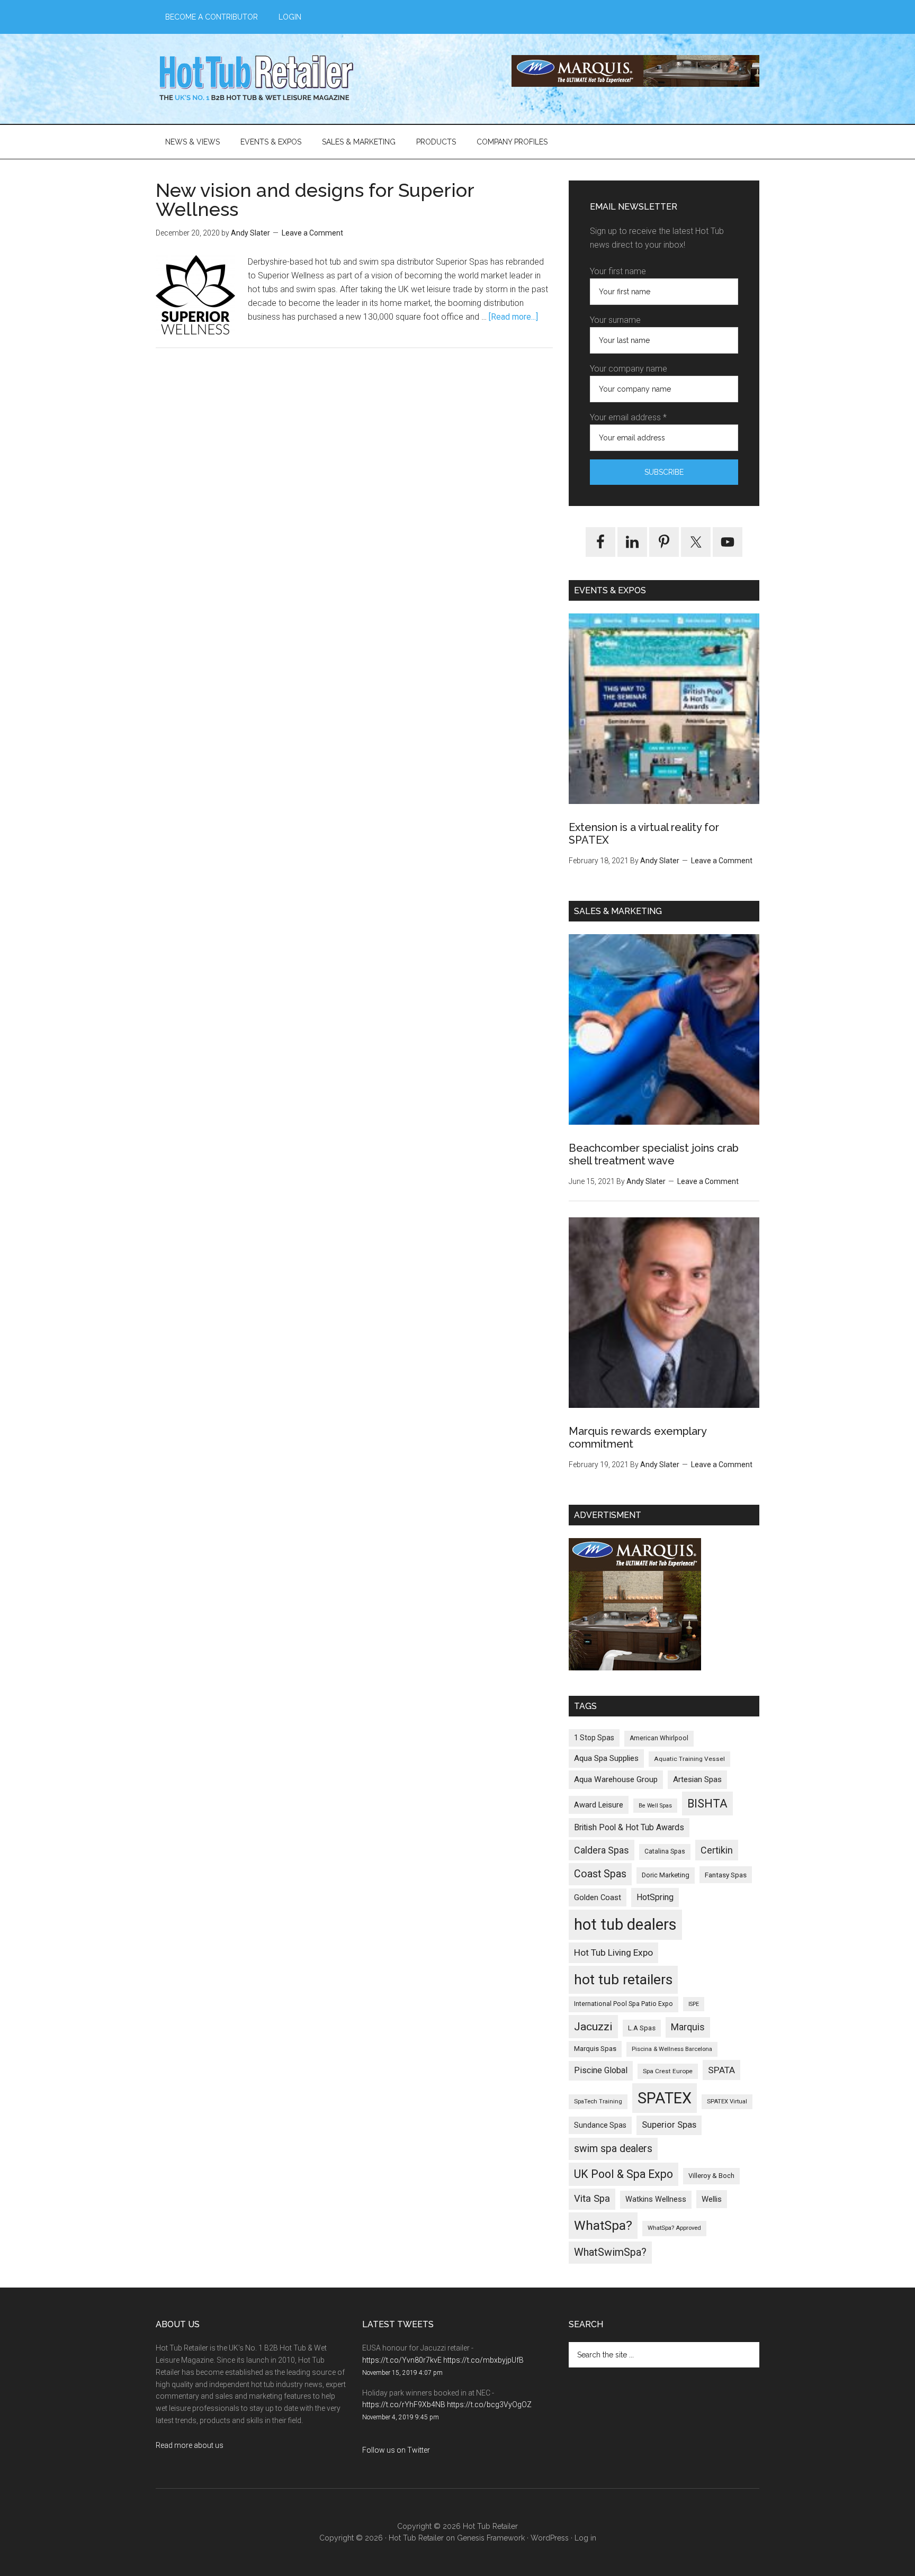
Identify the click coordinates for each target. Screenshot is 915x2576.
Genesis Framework (491, 2538)
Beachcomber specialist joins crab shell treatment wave (654, 1154)
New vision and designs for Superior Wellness (315, 200)
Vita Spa (592, 2199)
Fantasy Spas (726, 1875)
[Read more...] (513, 317)
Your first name (618, 271)
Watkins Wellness (656, 2199)
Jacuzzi (593, 2026)
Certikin (717, 1850)
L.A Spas (642, 2028)
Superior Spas (669, 2125)
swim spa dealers (613, 2149)
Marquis (688, 2027)
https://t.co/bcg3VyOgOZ (489, 2405)
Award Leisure (599, 1805)
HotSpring (655, 1897)
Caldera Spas (602, 1850)
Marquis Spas (595, 2049)
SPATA (721, 2070)
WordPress (550, 2538)
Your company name (629, 369)
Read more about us (190, 2445)
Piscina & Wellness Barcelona (672, 2049)
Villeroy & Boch (711, 2176)
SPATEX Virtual (727, 2102)
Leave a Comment (312, 233)
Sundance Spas (600, 2125)
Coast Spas (600, 1874)
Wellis (712, 2199)
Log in (585, 2538)
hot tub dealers (625, 1924)
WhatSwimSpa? (610, 2252)
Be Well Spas (655, 1806)
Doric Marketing (666, 1875)
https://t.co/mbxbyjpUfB (483, 2360)
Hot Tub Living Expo (613, 1953)
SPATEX (665, 2098)
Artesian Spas (697, 1779)
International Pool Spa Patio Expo (624, 2004)
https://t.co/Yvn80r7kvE (402, 2360)
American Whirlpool (659, 1738)
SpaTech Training (598, 2102)
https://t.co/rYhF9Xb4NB (404, 2405)
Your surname (615, 320)
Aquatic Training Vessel (689, 1759)
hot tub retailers (623, 1980)
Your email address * (628, 417)
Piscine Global (601, 2070)
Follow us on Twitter (396, 2450)
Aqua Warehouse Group (616, 1779)
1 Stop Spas (594, 1738)
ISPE (694, 2004)
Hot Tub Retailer (256, 79)
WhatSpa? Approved (674, 2228)
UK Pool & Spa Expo (624, 2174)
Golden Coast (598, 1897)
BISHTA (707, 1804)
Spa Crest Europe (668, 2071)
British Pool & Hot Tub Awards (629, 1827)
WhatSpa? (603, 2225)
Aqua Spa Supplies (606, 1758)
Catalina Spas (665, 1851)
